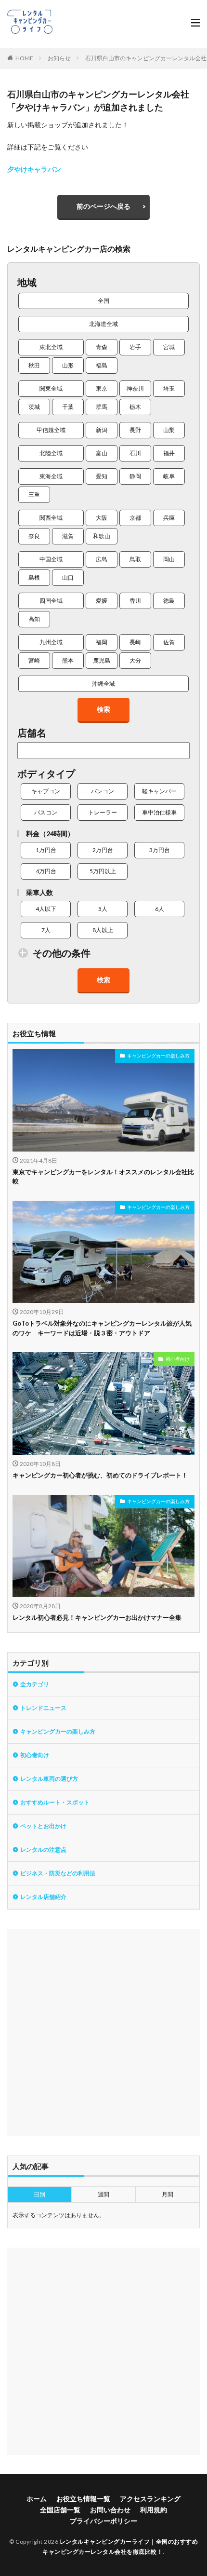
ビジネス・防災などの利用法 (58, 1873)
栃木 (135, 407)
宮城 (169, 347)
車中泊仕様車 (159, 812)
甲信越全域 (51, 430)
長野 (135, 430)
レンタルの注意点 (43, 1850)
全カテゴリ (35, 1684)
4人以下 (46, 909)
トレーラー (103, 812)
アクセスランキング (150, 2499)
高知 (34, 619)
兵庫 (169, 518)
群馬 (102, 407)
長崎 (135, 642)
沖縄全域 (103, 684)
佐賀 (169, 642)
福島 (102, 365)
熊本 (68, 660)
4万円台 (46, 871)
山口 (68, 577)
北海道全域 (103, 324)
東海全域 (51, 476)
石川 (135, 453)
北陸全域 (51, 453)
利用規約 (154, 2510)
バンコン (103, 791)
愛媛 (102, 601)
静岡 (135, 476)
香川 (135, 601)
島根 (34, 577)
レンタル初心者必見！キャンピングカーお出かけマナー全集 (97, 1617)
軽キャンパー (159, 791)
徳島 (169, 601)
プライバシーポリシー (103, 2521)
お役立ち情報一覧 (83, 2499)
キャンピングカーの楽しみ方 (158, 1056)
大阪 (102, 518)
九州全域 (51, 642)
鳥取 (135, 559)
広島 (102, 559)
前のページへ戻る (103, 206)
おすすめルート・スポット (55, 1802)
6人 (160, 909)
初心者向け (178, 1359)
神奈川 (135, 388)
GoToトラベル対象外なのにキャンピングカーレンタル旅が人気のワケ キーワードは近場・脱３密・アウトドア (102, 1328)
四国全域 (51, 601)
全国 (103, 301)
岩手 (135, 347)
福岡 (102, 642)
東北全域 (51, 347)
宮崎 (34, 660)
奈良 (34, 536)
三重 (34, 495)
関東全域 (51, 388)
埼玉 (169, 388)
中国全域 (51, 559)
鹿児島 (102, 660)
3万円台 (160, 850)
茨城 (34, 407)
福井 (169, 453)
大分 (135, 660)
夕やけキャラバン (34, 169)
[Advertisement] (103, 2033)
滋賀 (68, 536)
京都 (135, 518)
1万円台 (46, 850)
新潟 (102, 430)
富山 (102, 453)
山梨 (169, 430)
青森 (102, 347)
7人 (46, 930)
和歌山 (102, 536)
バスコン (46, 812)
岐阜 (169, 476)
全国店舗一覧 (60, 2510)
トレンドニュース (43, 1708)
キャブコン (46, 791)
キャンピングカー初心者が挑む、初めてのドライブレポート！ (100, 1475)
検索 (103, 709)
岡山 (169, 559)
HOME (24, 58)
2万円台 (103, 850)
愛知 (102, 476)
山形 (68, 365)
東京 (102, 388)
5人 (103, 909)
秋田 (34, 365)
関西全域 (51, 518)
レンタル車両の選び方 (49, 1779)
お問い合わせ (110, 2510)
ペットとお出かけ (43, 1826)
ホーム (37, 2499)
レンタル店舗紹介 (43, 1897)
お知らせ (59, 58)
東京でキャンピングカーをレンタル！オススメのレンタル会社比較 (103, 1177)
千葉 (68, 407)
